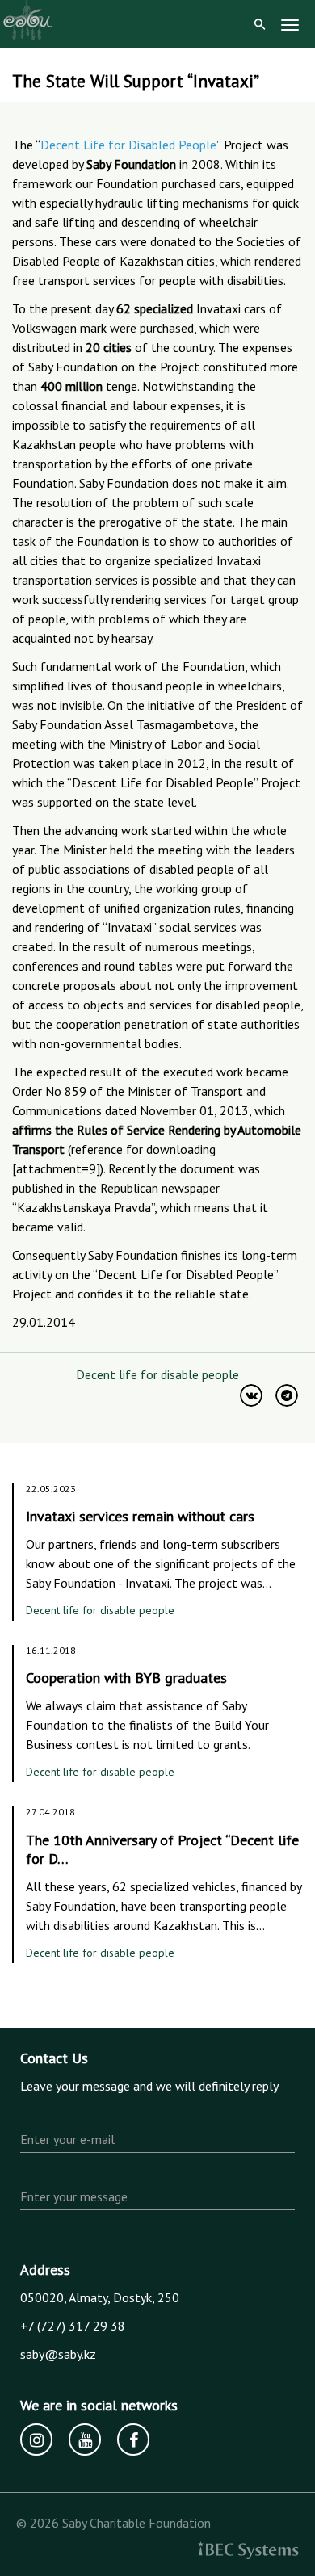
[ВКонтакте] (251, 1395)
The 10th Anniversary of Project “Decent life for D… (162, 1850)
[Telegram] (287, 1395)
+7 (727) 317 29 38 (73, 2326)
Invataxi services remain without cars (140, 1516)
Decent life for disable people (157, 1374)
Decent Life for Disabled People (128, 145)
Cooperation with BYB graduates (126, 1678)
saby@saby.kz (58, 2354)
